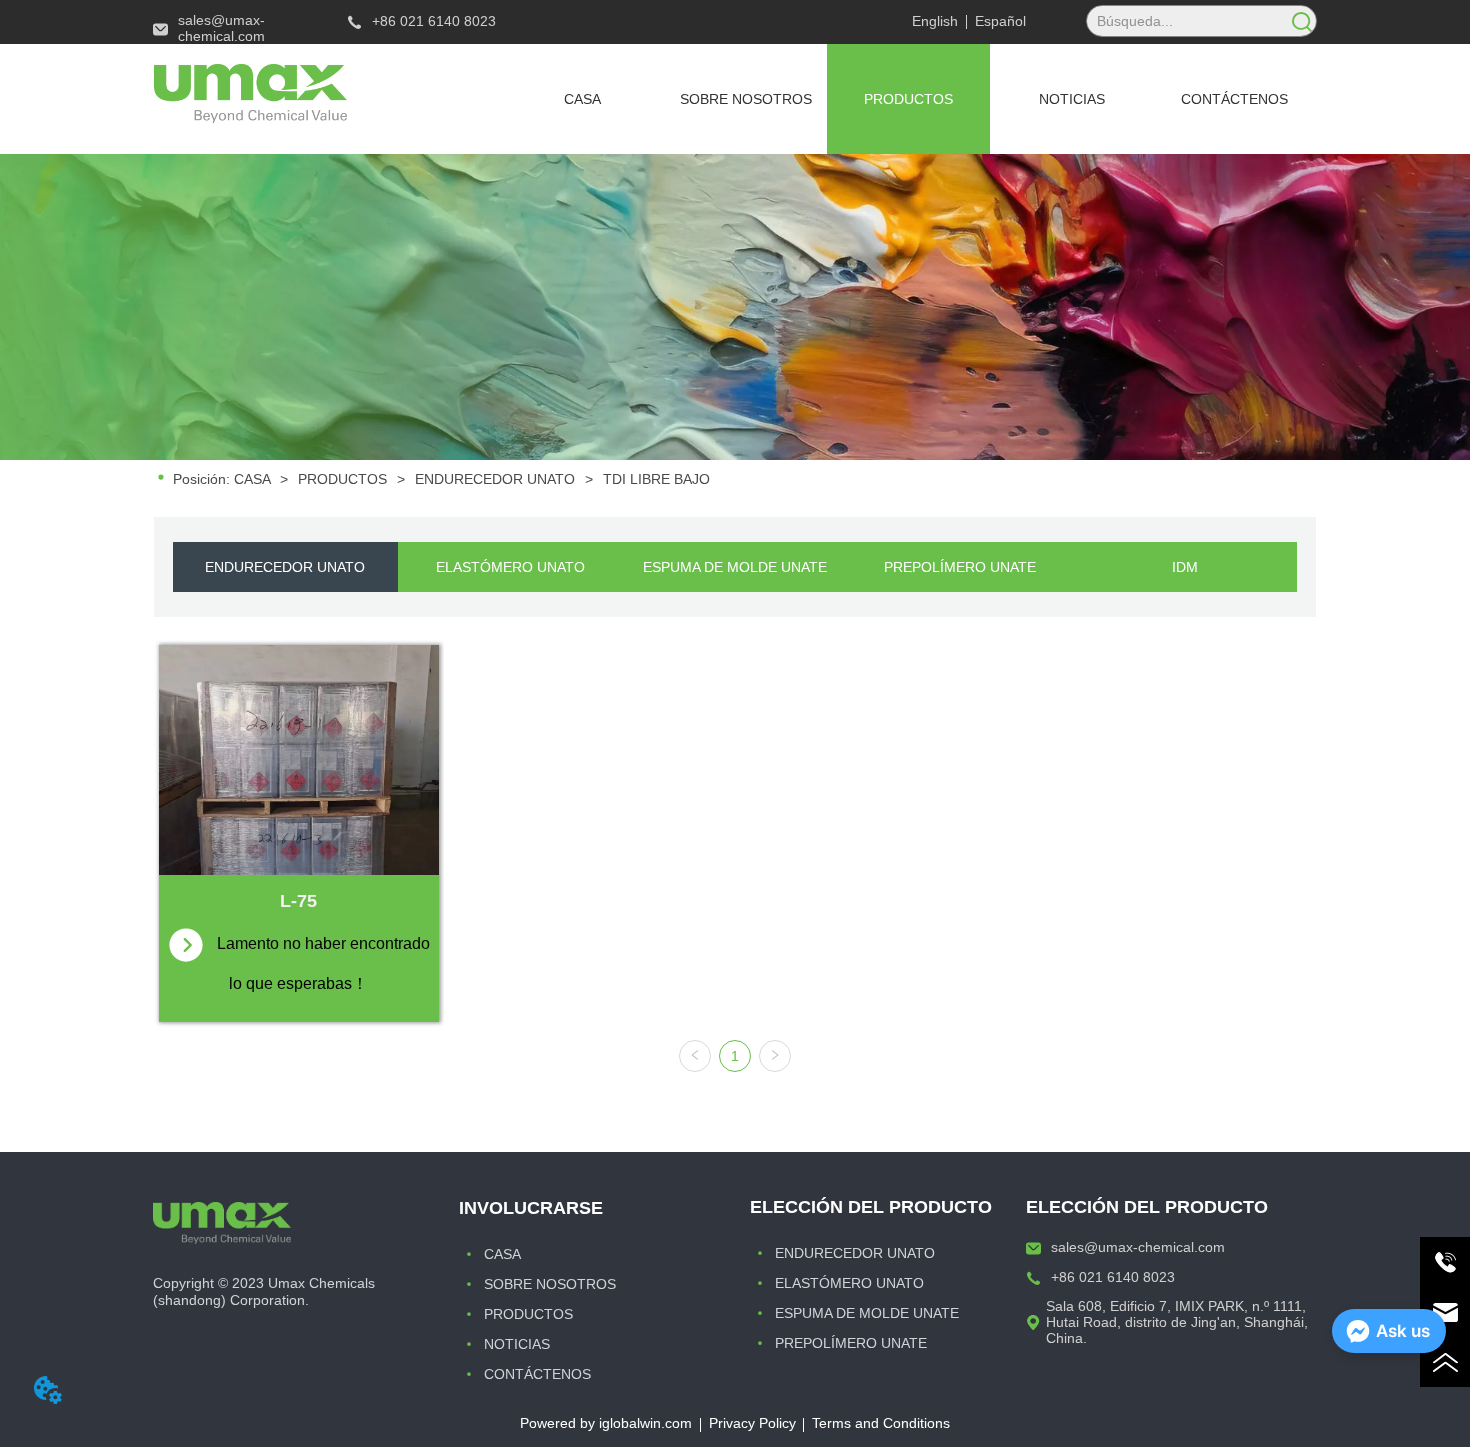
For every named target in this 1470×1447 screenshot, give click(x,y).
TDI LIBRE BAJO (656, 479)
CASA (252, 479)
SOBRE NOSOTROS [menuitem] (746, 99)
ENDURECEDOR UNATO (495, 479)
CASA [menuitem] (582, 99)
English (935, 21)
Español (1000, 21)
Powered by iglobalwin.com (606, 1423)
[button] (908, 99)
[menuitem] (908, 99)
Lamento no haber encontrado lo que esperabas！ (325, 963)
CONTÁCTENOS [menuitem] (1234, 99)
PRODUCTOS (342, 479)
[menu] (908, 99)
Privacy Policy (752, 1423)
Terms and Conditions (881, 1423)
